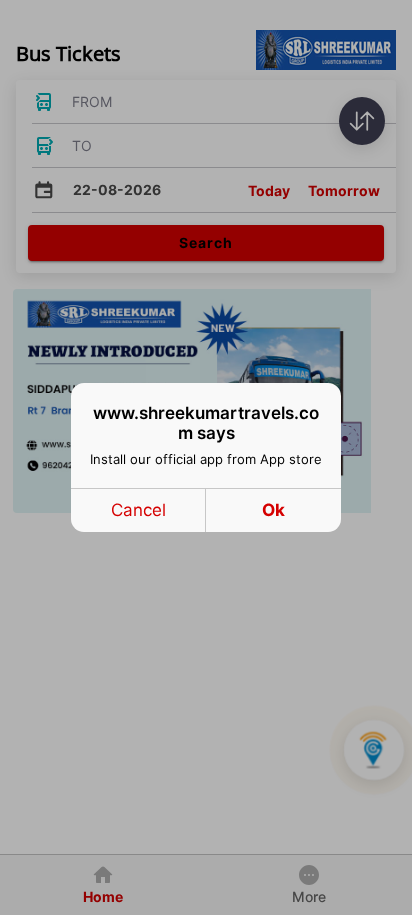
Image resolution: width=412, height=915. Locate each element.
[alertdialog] (206, 457)
